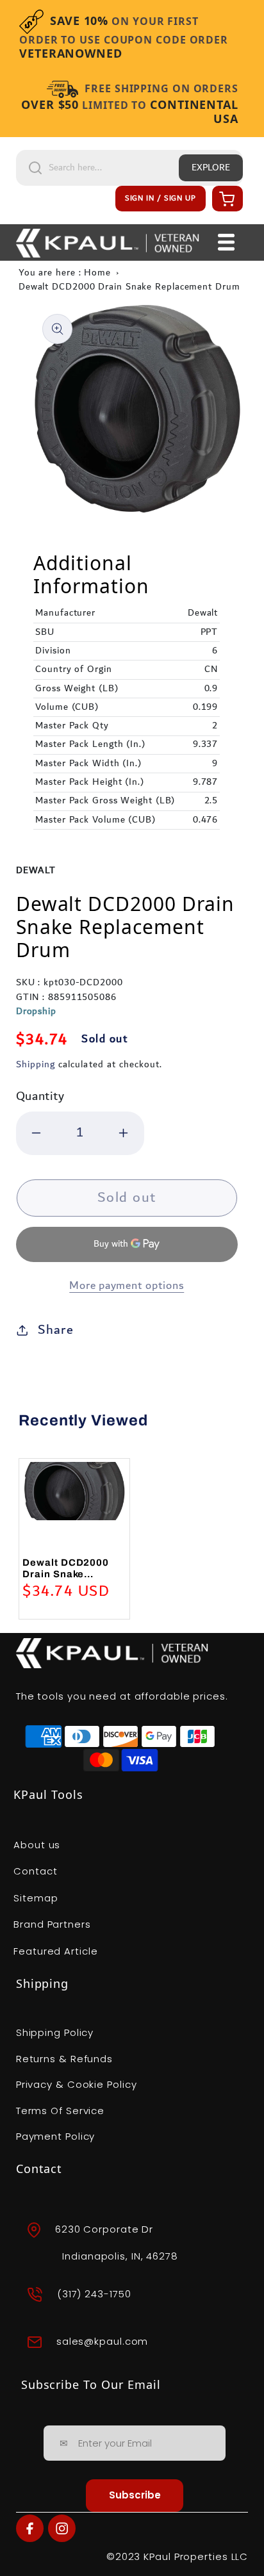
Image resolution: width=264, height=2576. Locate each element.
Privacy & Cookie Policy (77, 2084)
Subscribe (135, 2495)
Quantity (40, 1096)
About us (37, 1845)
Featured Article (55, 1951)
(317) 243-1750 (94, 2294)
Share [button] (56, 1330)
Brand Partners (52, 1924)
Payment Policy (56, 2136)
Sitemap (36, 1898)
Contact (35, 1871)
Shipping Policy (55, 2032)
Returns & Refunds (64, 2059)
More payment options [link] (127, 1286)
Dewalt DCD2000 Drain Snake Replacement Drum (129, 287)
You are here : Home (65, 273)
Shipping (36, 1065)
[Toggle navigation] (226, 242)
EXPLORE (211, 168)
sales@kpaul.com (103, 2341)
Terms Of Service (60, 2111)
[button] (226, 199)
